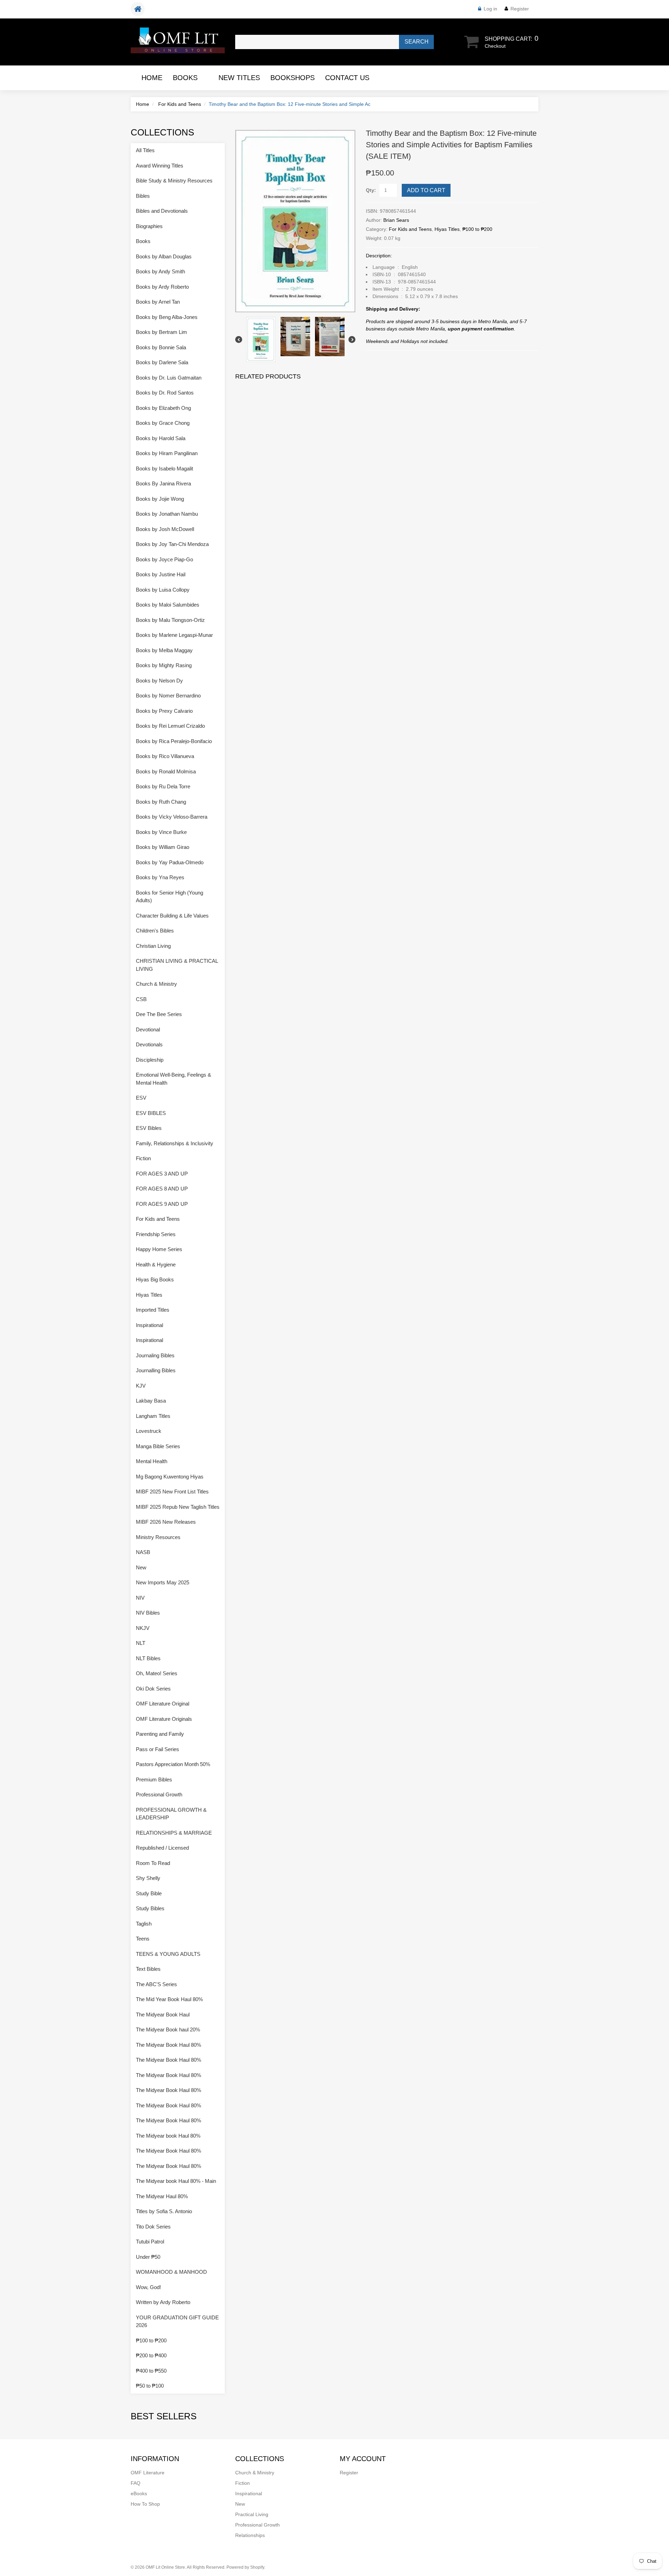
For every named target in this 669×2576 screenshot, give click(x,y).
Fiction (143, 1158)
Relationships (250, 2535)
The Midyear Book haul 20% (168, 2029)
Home (152, 78)
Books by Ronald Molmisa (166, 771)
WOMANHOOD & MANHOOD (171, 2272)
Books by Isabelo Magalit (164, 469)
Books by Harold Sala (161, 438)
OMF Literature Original (163, 1704)
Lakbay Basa (151, 1401)
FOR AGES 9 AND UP (162, 1204)
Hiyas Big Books (155, 1279)
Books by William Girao (163, 847)
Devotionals (149, 1044)
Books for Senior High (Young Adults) (170, 897)
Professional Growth (159, 1794)
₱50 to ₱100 (150, 2386)
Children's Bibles (155, 931)
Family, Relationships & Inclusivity (175, 1143)
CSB (141, 999)
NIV (140, 1598)
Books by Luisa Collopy (163, 590)
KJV (141, 1386)
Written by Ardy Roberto (163, 2302)
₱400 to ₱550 (151, 2371)
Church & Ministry (156, 984)
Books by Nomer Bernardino (168, 696)
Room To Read (153, 1863)
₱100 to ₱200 (477, 229)
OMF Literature (148, 2473)
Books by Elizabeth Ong (163, 408)
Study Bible (149, 1893)
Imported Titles (153, 1310)
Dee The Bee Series (159, 1014)
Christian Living (153, 946)
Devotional (148, 1029)
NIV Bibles (148, 1613)
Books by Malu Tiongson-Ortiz (170, 620)
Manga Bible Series (158, 1446)
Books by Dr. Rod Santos (165, 393)
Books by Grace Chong (163, 423)
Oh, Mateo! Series (157, 1673)
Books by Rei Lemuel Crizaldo (170, 726)
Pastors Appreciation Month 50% (173, 1764)
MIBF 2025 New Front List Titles (172, 1492)
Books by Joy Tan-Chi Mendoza (172, 544)
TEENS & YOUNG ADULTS (168, 1954)
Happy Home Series (159, 1249)
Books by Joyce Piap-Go (164, 559)
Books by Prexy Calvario (164, 711)
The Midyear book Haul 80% (168, 2136)
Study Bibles (150, 1908)
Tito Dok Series (153, 2227)
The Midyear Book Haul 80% (168, 2045)
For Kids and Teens (180, 104)
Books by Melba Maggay (164, 650)
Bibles (143, 196)
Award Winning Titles (160, 166)
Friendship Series (156, 1234)
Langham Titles (153, 1416)
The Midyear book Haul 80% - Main (176, 2181)
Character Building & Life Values (172, 916)
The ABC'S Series (156, 1984)
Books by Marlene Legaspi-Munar (174, 635)
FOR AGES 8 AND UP (162, 1189)
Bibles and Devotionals (162, 211)
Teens (143, 1939)
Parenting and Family (160, 1734)
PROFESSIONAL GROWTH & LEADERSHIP (171, 1814)
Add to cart (426, 190)
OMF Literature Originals (164, 1719)
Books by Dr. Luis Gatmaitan (169, 378)
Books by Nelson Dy (159, 681)
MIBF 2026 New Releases (166, 1522)
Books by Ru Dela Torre (163, 786)
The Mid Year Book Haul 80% (169, 1999)
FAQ (136, 2483)
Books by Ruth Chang (161, 802)
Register (520, 9)
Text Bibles (148, 1969)
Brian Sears (396, 220)
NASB (143, 1552)
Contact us (347, 78)
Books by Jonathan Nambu (167, 514)
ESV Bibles (149, 1128)
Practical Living (252, 2514)
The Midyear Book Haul (163, 2015)
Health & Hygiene (156, 1264)
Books (185, 78)
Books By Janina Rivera (163, 483)
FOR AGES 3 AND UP (162, 1174)
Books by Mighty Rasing (164, 665)
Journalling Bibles (156, 1370)
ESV (141, 1098)
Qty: (371, 190)
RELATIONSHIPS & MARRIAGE (174, 1833)
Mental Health (152, 1461)
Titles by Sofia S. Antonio (164, 2211)
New (141, 1567)
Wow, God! (148, 2287)
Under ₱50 (148, 2257)
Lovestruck (149, 1431)
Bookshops (293, 78)
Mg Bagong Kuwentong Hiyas (170, 1477)
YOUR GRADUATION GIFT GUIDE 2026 (177, 2321)
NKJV (143, 1628)
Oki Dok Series (153, 1689)
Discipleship (150, 1060)
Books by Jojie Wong (160, 499)
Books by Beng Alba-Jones (167, 317)
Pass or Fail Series (157, 1749)
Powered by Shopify (245, 2567)
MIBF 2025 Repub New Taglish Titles (178, 1507)
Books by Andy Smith (160, 271)
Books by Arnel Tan (158, 302)
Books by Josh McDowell (165, 529)
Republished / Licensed (162, 1848)
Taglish (144, 1924)
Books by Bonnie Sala (161, 347)
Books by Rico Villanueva (165, 756)
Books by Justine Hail (161, 574)
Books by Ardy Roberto (162, 287)
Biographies (149, 226)
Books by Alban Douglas (164, 256)
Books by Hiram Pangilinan (167, 453)
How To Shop (145, 2504)
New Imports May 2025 (163, 1582)
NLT (141, 1643)
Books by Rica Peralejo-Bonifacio (174, 741)
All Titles (145, 150)
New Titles (239, 78)
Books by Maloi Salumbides (168, 605)
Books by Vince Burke (161, 832)
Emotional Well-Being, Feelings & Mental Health (174, 1079)
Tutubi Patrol (150, 2242)
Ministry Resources (158, 1537)
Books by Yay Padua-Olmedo (170, 862)
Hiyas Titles (447, 229)
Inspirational (149, 1325)
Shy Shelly (148, 1878)
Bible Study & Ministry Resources (174, 181)
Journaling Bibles (155, 1355)
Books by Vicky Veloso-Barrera (172, 817)
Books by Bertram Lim (162, 332)
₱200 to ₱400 (151, 2355)
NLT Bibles (148, 1658)
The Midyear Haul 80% (162, 2196)
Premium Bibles (154, 1779)
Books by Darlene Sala (162, 362)
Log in (490, 9)
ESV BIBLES (151, 1113)
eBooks (139, 2493)
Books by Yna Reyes (160, 877)
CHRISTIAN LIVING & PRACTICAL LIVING (177, 965)
